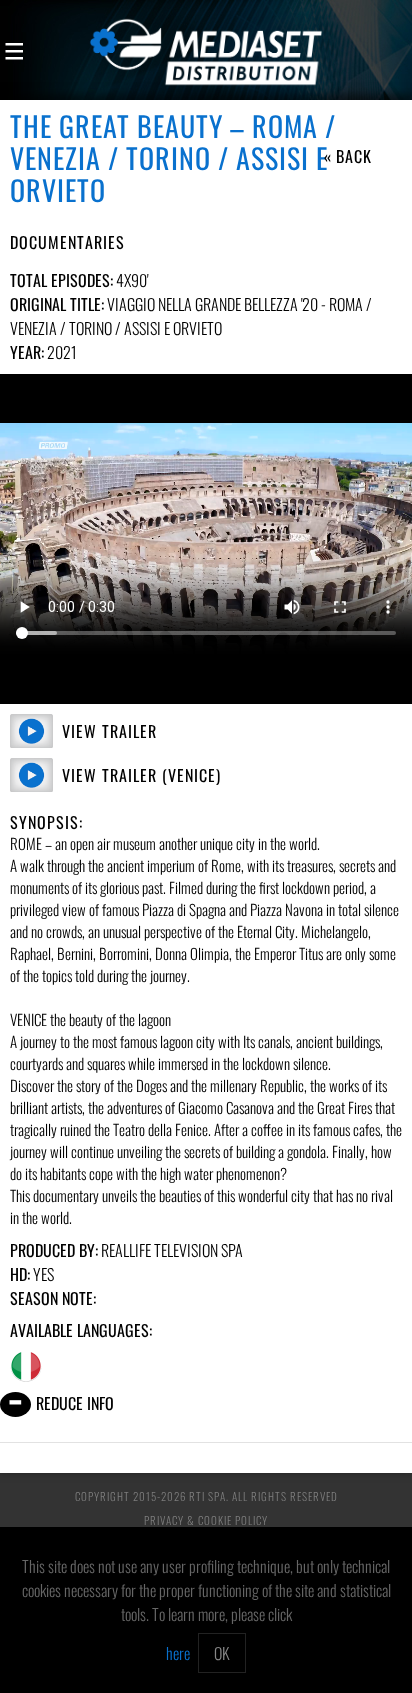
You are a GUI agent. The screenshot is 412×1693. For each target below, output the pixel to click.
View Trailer (109, 731)
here (178, 1653)
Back (354, 156)
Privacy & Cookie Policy (206, 1520)
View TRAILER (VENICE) (141, 775)
